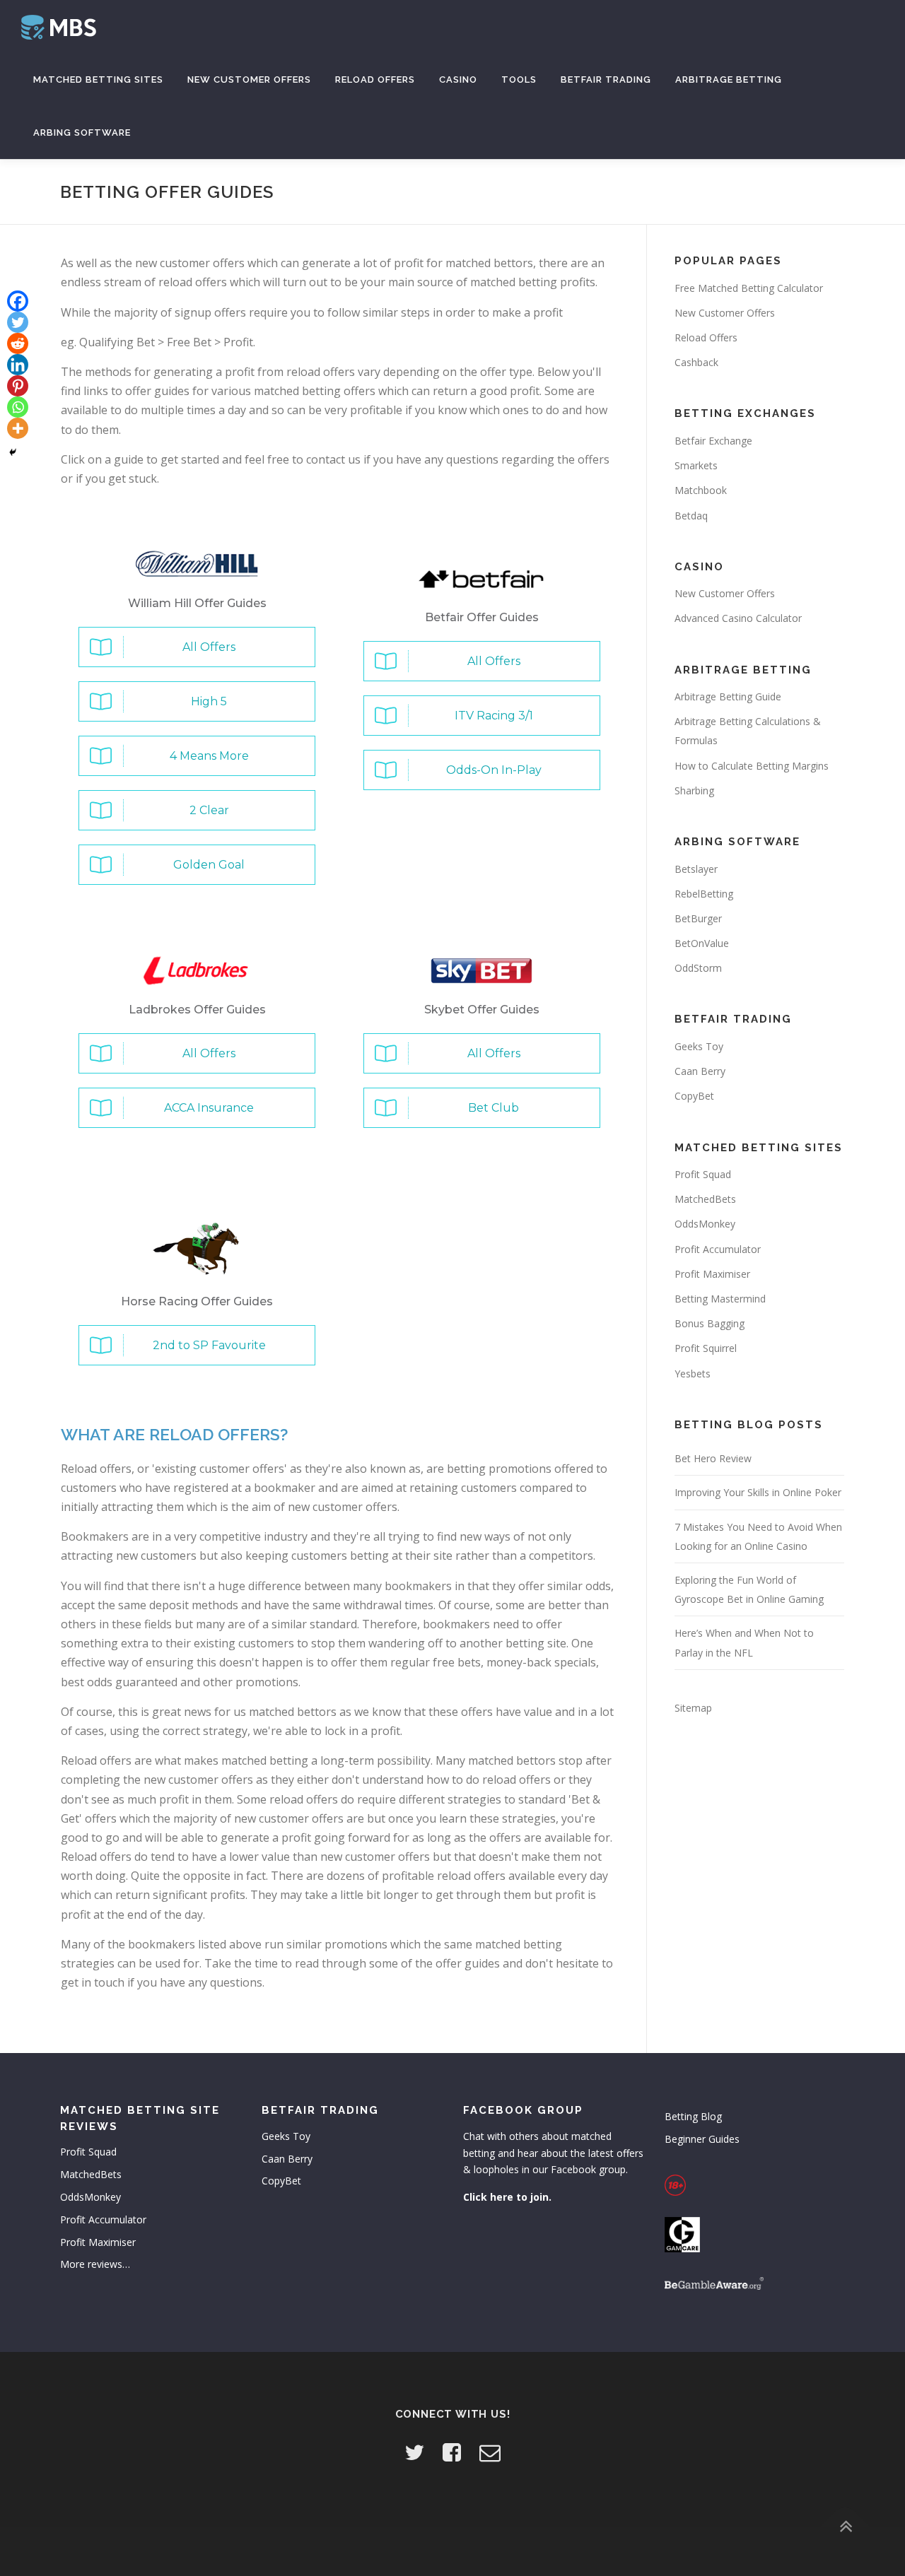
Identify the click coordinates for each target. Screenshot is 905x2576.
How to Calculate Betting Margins (752, 766)
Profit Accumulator (718, 1249)
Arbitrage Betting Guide (728, 696)
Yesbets (693, 1374)
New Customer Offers (249, 80)
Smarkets (696, 465)
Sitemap (693, 1708)
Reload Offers (375, 80)
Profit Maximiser (712, 1274)
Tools (519, 80)
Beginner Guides (702, 2139)
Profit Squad (703, 1174)
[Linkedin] (18, 365)
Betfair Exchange (713, 441)
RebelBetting (704, 894)
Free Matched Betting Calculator (749, 288)
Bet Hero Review (713, 1458)
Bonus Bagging (710, 1323)
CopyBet (694, 1096)
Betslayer (696, 869)
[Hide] (13, 452)
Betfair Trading (606, 80)
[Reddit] (18, 343)
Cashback (696, 362)
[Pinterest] (18, 386)
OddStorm (698, 968)
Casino (458, 80)
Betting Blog (693, 2116)
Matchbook (701, 490)
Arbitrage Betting (729, 80)
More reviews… (95, 2264)
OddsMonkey (705, 1224)
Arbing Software (82, 133)
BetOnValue (702, 943)
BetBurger (698, 918)
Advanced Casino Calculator (738, 618)
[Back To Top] (845, 2527)
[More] (18, 428)
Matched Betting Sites (98, 80)
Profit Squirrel (706, 1348)
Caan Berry (700, 1071)
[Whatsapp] (18, 407)
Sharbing (694, 790)
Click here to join (506, 2197)
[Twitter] (18, 322)
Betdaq (691, 516)
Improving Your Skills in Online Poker (758, 1492)
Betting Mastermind (720, 1299)
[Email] (490, 2452)
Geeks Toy (699, 1046)
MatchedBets (705, 1199)
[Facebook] (18, 301)
